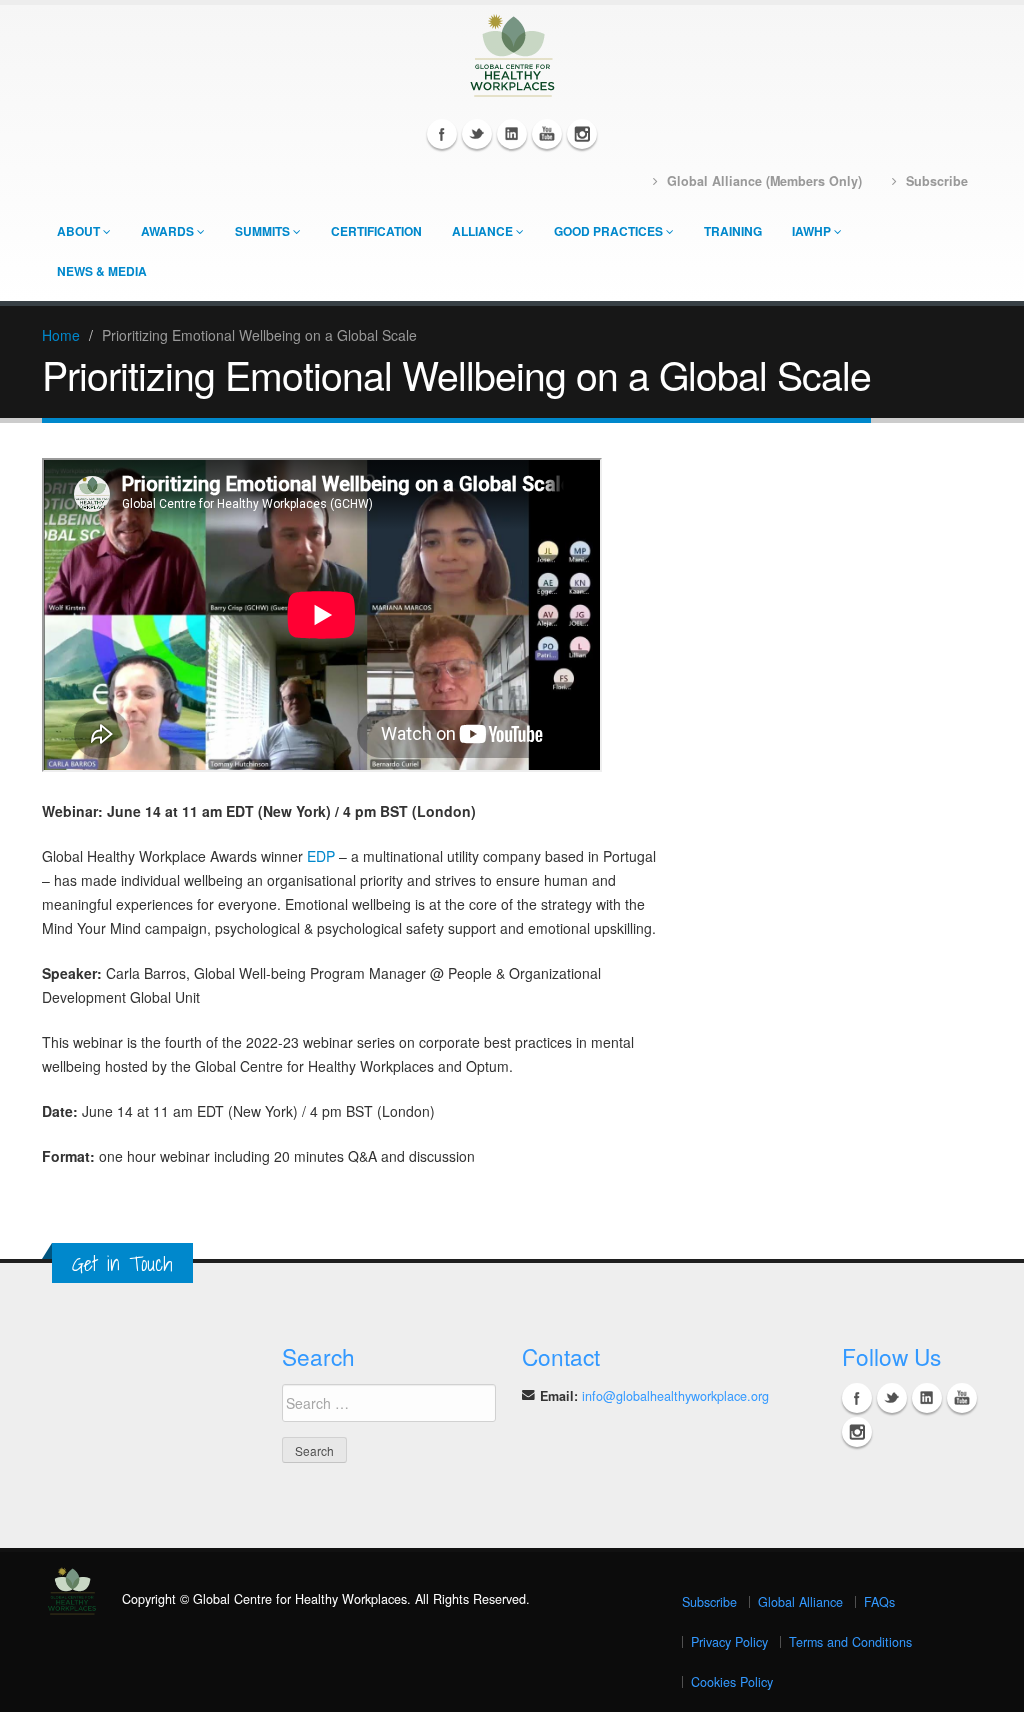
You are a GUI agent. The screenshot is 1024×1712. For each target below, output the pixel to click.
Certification (376, 231)
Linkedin (512, 134)
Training (733, 231)
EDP (321, 856)
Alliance (482, 231)
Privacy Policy (729, 1642)
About (78, 231)
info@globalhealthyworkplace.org (675, 1396)
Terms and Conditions (850, 1642)
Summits (262, 231)
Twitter (477, 134)
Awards (167, 231)
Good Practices (608, 231)
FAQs (879, 1602)
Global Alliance (800, 1602)
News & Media (102, 271)
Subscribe (709, 1602)
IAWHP (811, 231)
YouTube (547, 134)
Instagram (582, 134)
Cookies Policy (732, 1682)
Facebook (442, 134)
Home (61, 335)
